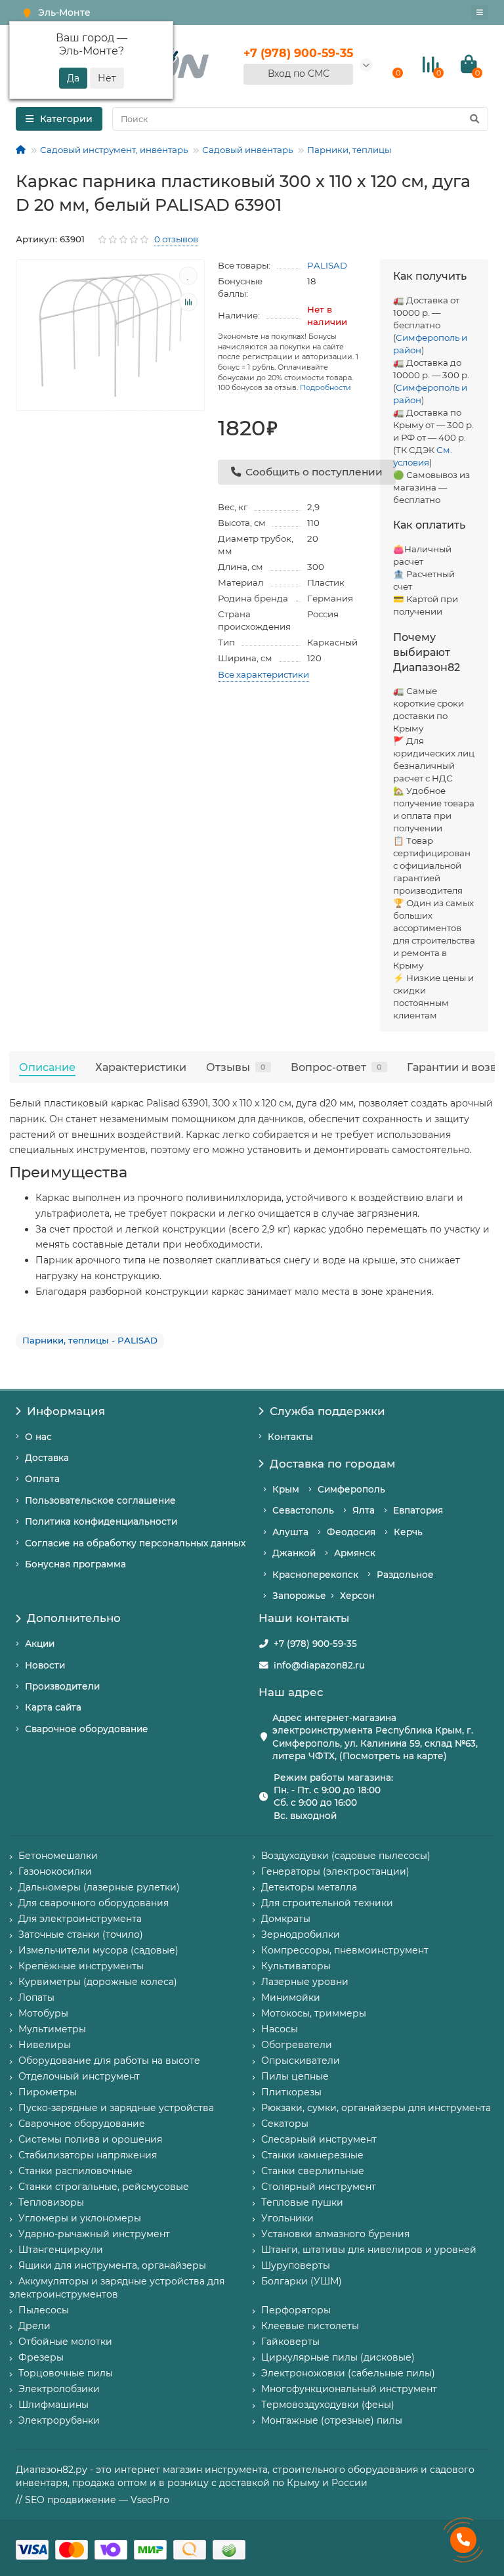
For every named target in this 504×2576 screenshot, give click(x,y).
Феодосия (351, 1532)
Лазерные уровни (305, 1982)
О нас (38, 1437)
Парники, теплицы (349, 150)
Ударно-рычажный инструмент (94, 2234)
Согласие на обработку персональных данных (135, 1543)
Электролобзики (59, 2389)
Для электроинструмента (80, 1919)
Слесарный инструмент (319, 2139)
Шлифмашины (53, 2405)
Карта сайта (53, 1707)
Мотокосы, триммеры (314, 2013)
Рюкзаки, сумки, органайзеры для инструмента (376, 2108)
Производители (62, 1686)
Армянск (355, 1553)
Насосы (280, 2029)
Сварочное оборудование (87, 1729)
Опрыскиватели (301, 2061)
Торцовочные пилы (66, 2373)
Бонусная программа (75, 1564)
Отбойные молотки (65, 2342)
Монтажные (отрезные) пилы (332, 2420)
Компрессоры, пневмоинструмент (345, 1950)
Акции (40, 1644)
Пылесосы (44, 2310)
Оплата (42, 1479)
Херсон (357, 1596)
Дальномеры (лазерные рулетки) (99, 1887)
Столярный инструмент (319, 2187)
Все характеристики (263, 674)
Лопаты (36, 1997)
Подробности (325, 387)
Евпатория (418, 1510)
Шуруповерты (296, 2265)
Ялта (364, 1510)
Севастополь (303, 1510)
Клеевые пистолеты (310, 2326)
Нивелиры (45, 2045)
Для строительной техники (327, 1903)
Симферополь (351, 1489)
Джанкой (294, 1553)
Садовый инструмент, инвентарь (114, 150)
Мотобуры (43, 2013)
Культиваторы (296, 1966)
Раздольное (405, 1575)
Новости (45, 1665)
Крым (286, 1489)
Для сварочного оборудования (94, 1903)
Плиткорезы (291, 2092)
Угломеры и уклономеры (80, 2218)
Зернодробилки (301, 1934)
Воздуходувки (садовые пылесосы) (346, 1856)
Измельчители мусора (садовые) (98, 1950)
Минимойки (291, 1997)
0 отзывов (176, 239)
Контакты (290, 1437)
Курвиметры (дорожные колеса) (98, 1982)
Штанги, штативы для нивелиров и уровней (369, 2250)
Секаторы (285, 2124)
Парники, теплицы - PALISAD (90, 1340)
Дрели (34, 2326)
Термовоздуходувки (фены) (328, 2405)
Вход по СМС (299, 74)
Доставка (47, 1458)
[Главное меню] (480, 12)
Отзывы (236, 1067)
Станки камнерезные (312, 2155)
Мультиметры (52, 2029)
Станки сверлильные (313, 2171)
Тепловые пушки (302, 2202)
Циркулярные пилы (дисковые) (338, 2357)
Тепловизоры (51, 2202)
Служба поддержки (327, 1411)
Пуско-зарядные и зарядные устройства (116, 2108)
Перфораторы (296, 2310)
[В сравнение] (188, 302)
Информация (66, 1411)
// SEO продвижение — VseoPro (93, 2500)
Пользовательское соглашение (100, 1500)
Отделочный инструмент (79, 2076)
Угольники (287, 2218)
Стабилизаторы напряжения (88, 2155)
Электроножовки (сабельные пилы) (348, 2373)
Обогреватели (297, 2045)
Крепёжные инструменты (81, 1966)
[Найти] (474, 119)
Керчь (408, 1532)
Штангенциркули (61, 2250)
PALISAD (327, 265)
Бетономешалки (58, 1856)
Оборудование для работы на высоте (109, 2061)
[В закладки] (188, 276)
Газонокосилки (55, 1871)
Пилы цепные (295, 2076)
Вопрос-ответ (336, 1067)
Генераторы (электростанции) (335, 1871)
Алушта (290, 1532)
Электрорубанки (59, 2420)
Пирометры (48, 2092)
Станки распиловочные (75, 2171)
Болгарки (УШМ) (302, 2281)
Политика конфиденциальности (101, 1521)
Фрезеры (41, 2357)
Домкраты (286, 1919)
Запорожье (299, 1596)
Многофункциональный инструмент (349, 2389)
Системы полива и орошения (90, 2139)
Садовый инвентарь (247, 150)
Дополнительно (74, 1618)
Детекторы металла (309, 1887)
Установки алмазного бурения (335, 2234)
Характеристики (141, 1067)
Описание (47, 1067)
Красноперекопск (315, 1575)
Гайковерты (290, 2342)
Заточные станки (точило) (81, 1934)
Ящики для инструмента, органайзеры (112, 2265)
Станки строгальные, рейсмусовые (104, 2187)
